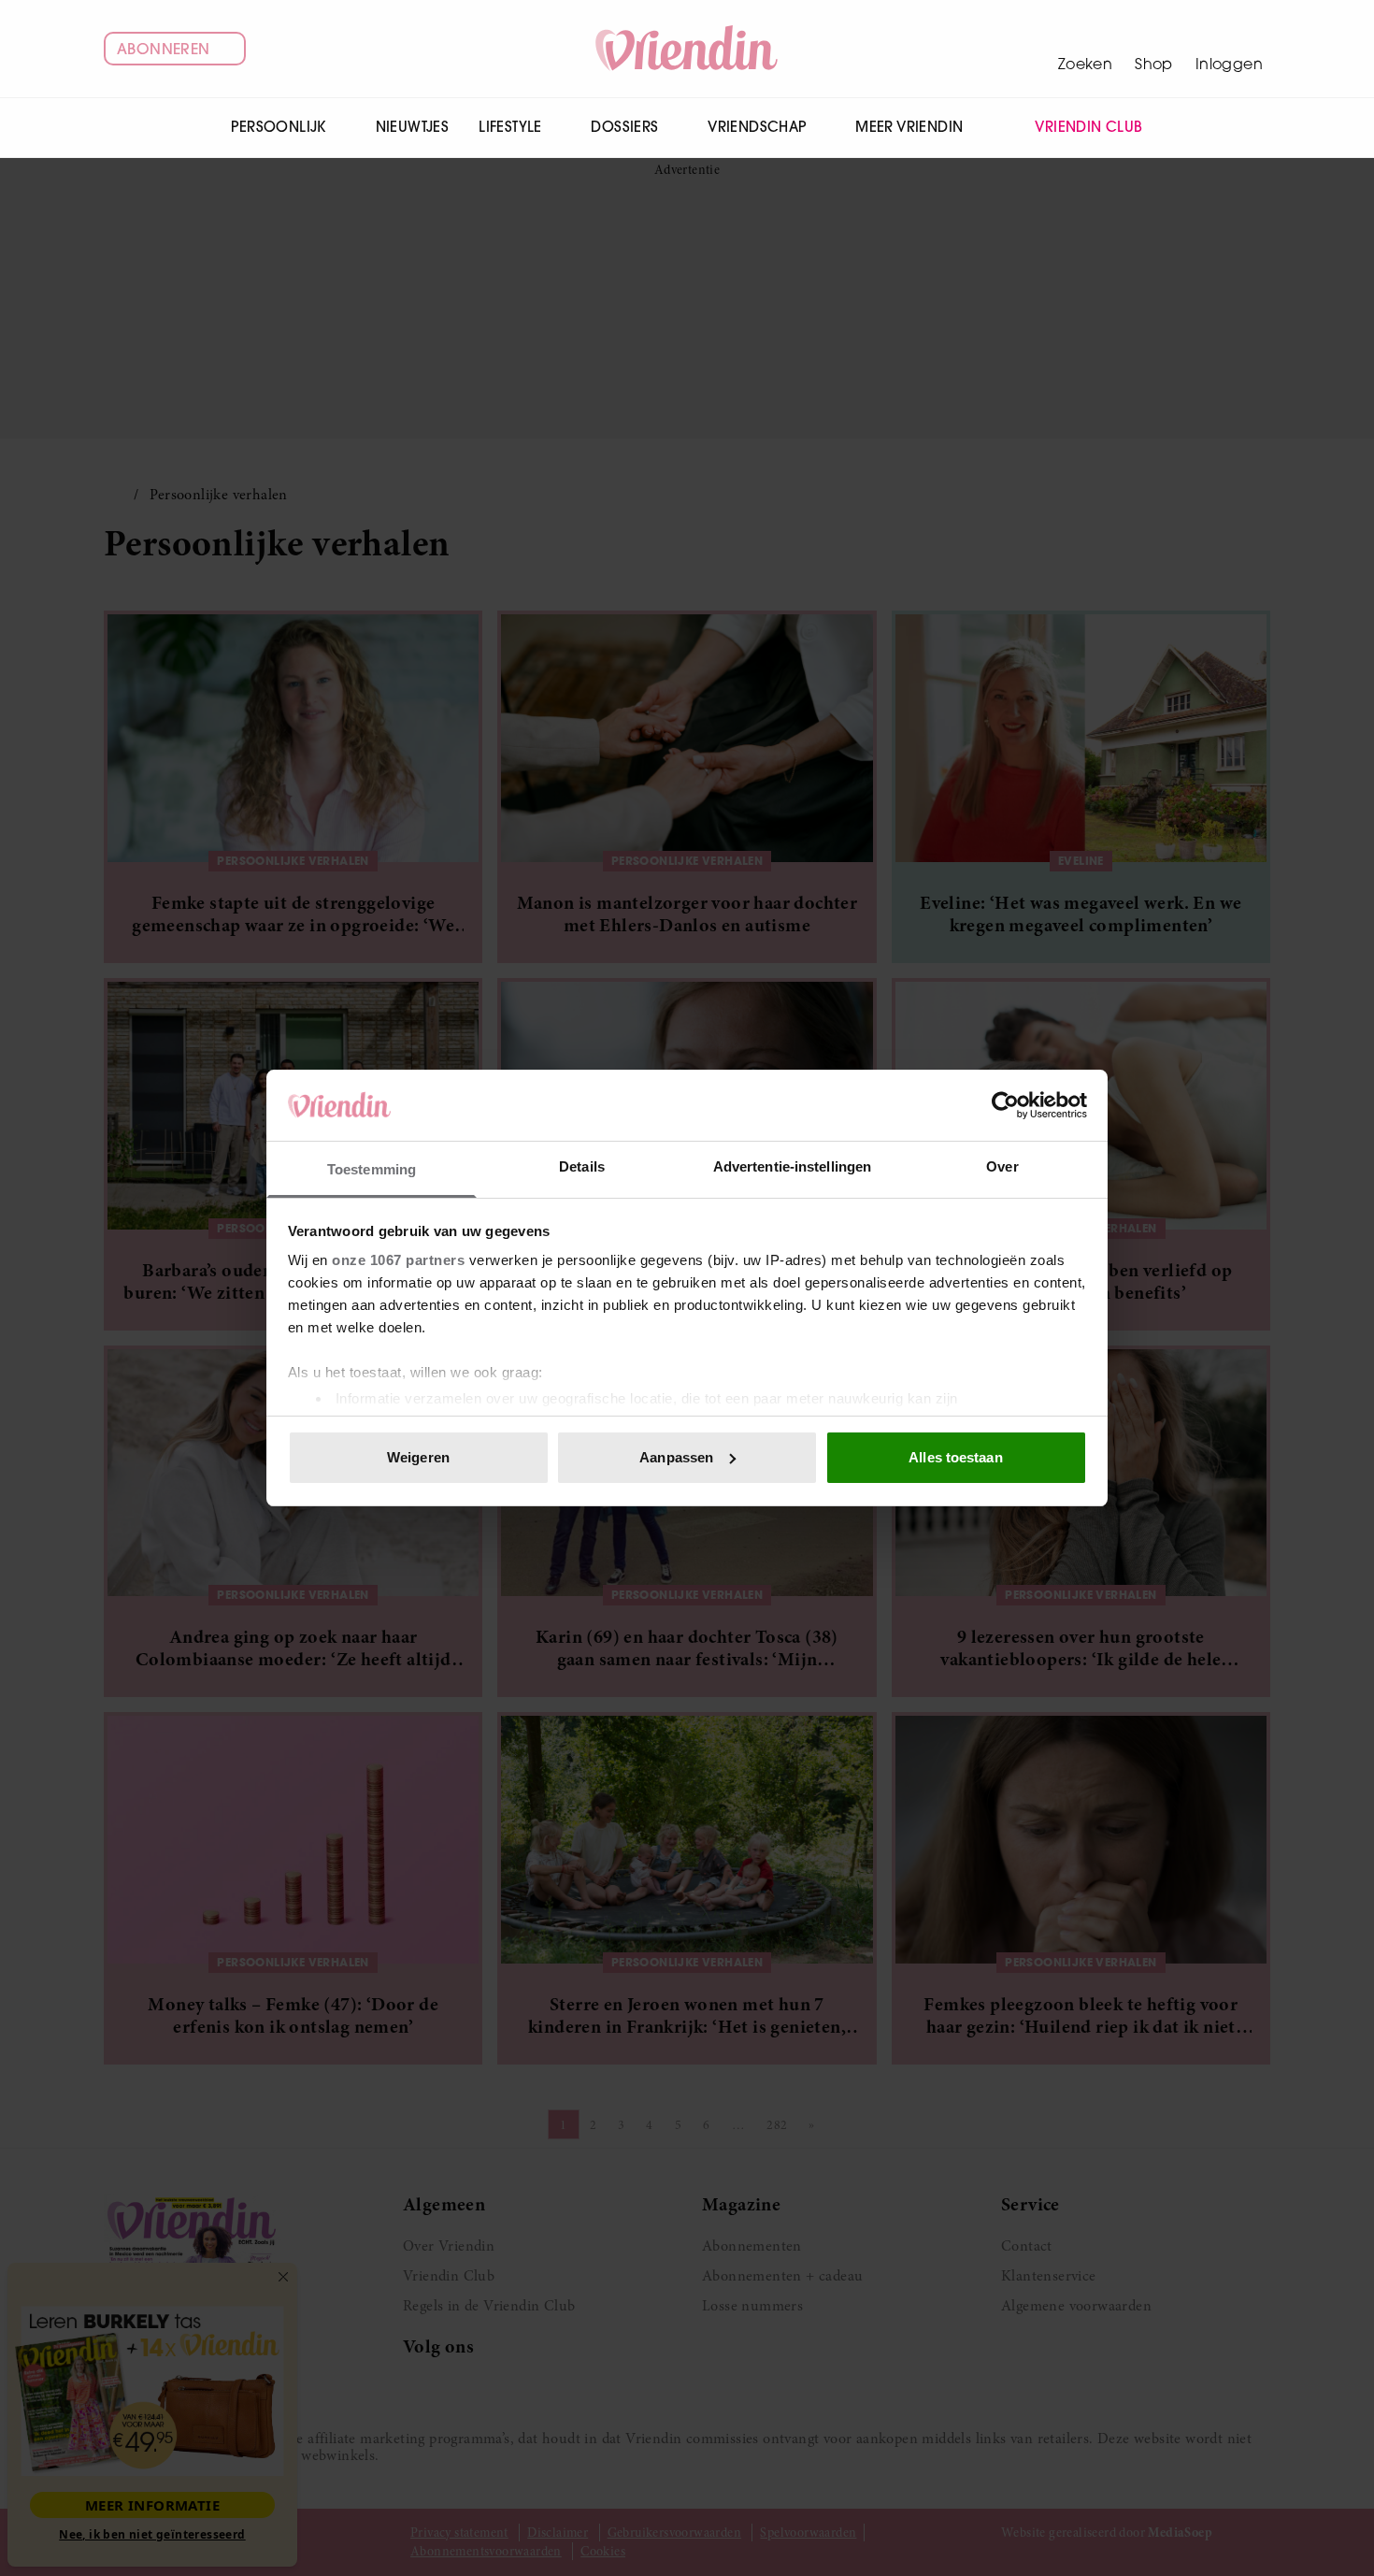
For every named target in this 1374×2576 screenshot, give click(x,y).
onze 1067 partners (398, 1260)
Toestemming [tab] (372, 1169)
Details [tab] (582, 1166)
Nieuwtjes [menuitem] (413, 127)
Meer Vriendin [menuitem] (909, 127)
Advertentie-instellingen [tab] (792, 1166)
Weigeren (418, 1457)
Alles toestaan (955, 1457)
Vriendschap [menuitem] (757, 127)
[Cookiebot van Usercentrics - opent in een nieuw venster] (1005, 1105)
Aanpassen (676, 1457)
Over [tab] (1002, 1166)
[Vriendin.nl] (687, 49)
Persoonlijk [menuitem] (278, 127)
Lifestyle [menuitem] (510, 127)
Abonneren (164, 49)
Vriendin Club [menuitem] (1088, 127)
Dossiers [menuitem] (624, 127)
